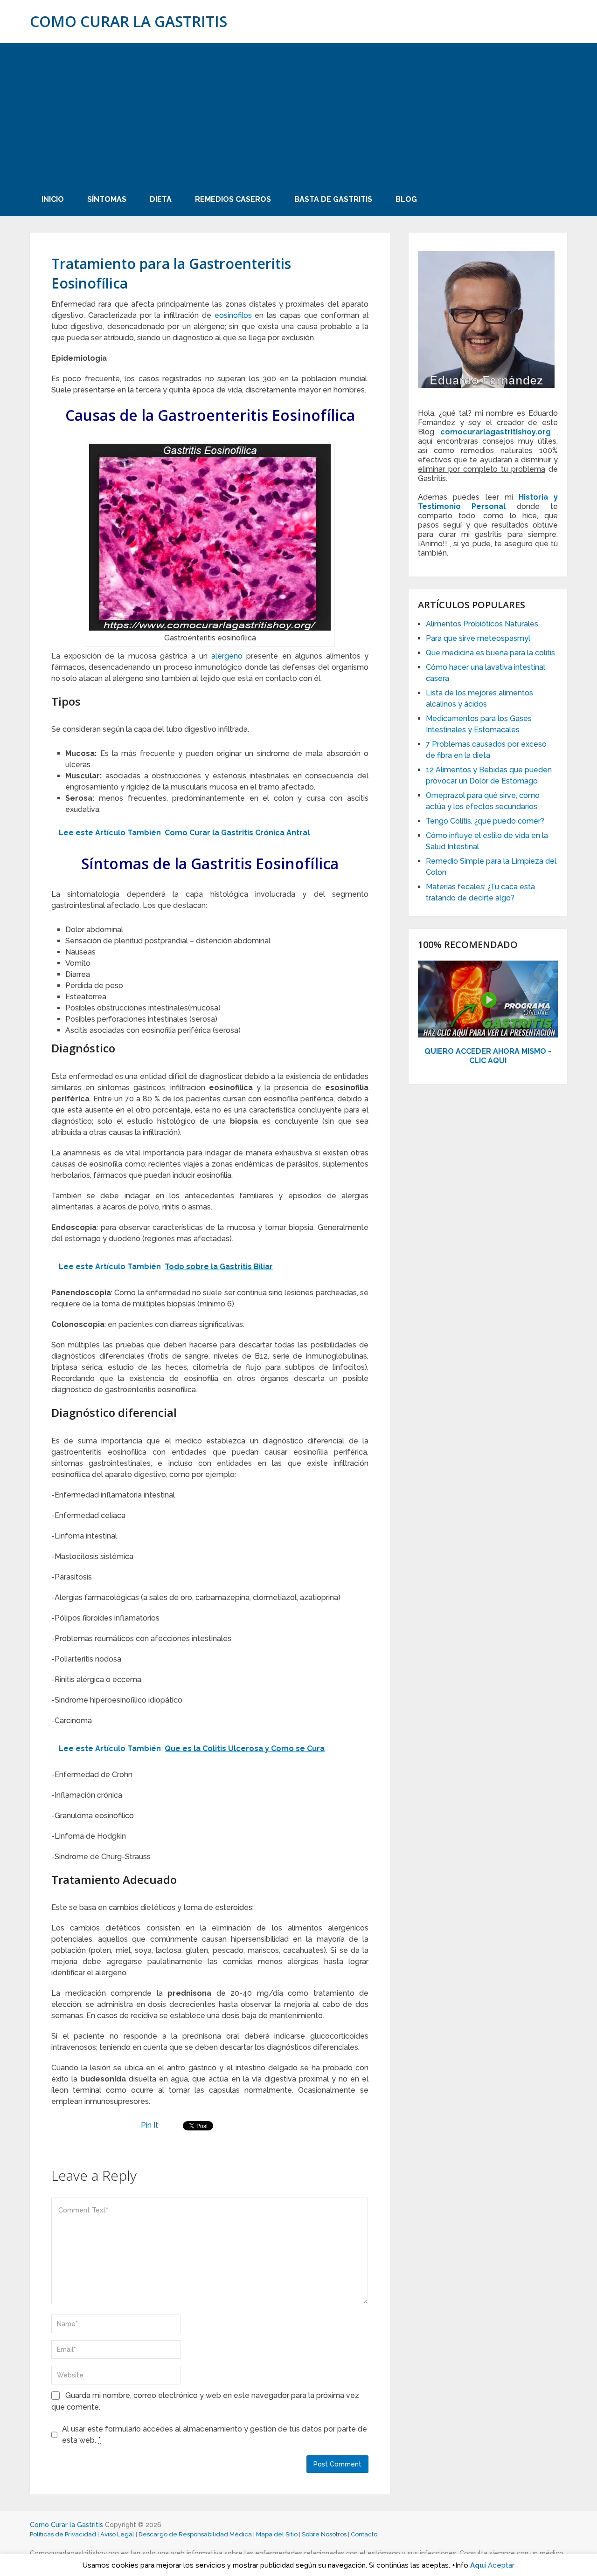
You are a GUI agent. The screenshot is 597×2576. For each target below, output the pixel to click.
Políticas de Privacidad (63, 2534)
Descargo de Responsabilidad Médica (195, 2534)
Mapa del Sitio (277, 2534)
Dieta (161, 199)
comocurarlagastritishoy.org (496, 432)
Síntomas (107, 199)
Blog (406, 199)
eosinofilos (233, 315)
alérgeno (227, 656)
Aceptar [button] (501, 2565)
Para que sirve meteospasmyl (478, 638)
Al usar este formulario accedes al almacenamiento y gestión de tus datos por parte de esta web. (215, 2435)
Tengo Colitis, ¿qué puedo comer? (485, 821)
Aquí (478, 2565)
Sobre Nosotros (324, 2534)
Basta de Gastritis (333, 199)
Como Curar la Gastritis (128, 21)
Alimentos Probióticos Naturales (482, 624)
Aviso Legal (117, 2534)
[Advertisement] (298, 113)
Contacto (364, 2534)
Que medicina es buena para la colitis (490, 653)
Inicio (53, 199)
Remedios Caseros (233, 199)
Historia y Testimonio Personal (488, 502)
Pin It (149, 2125)
